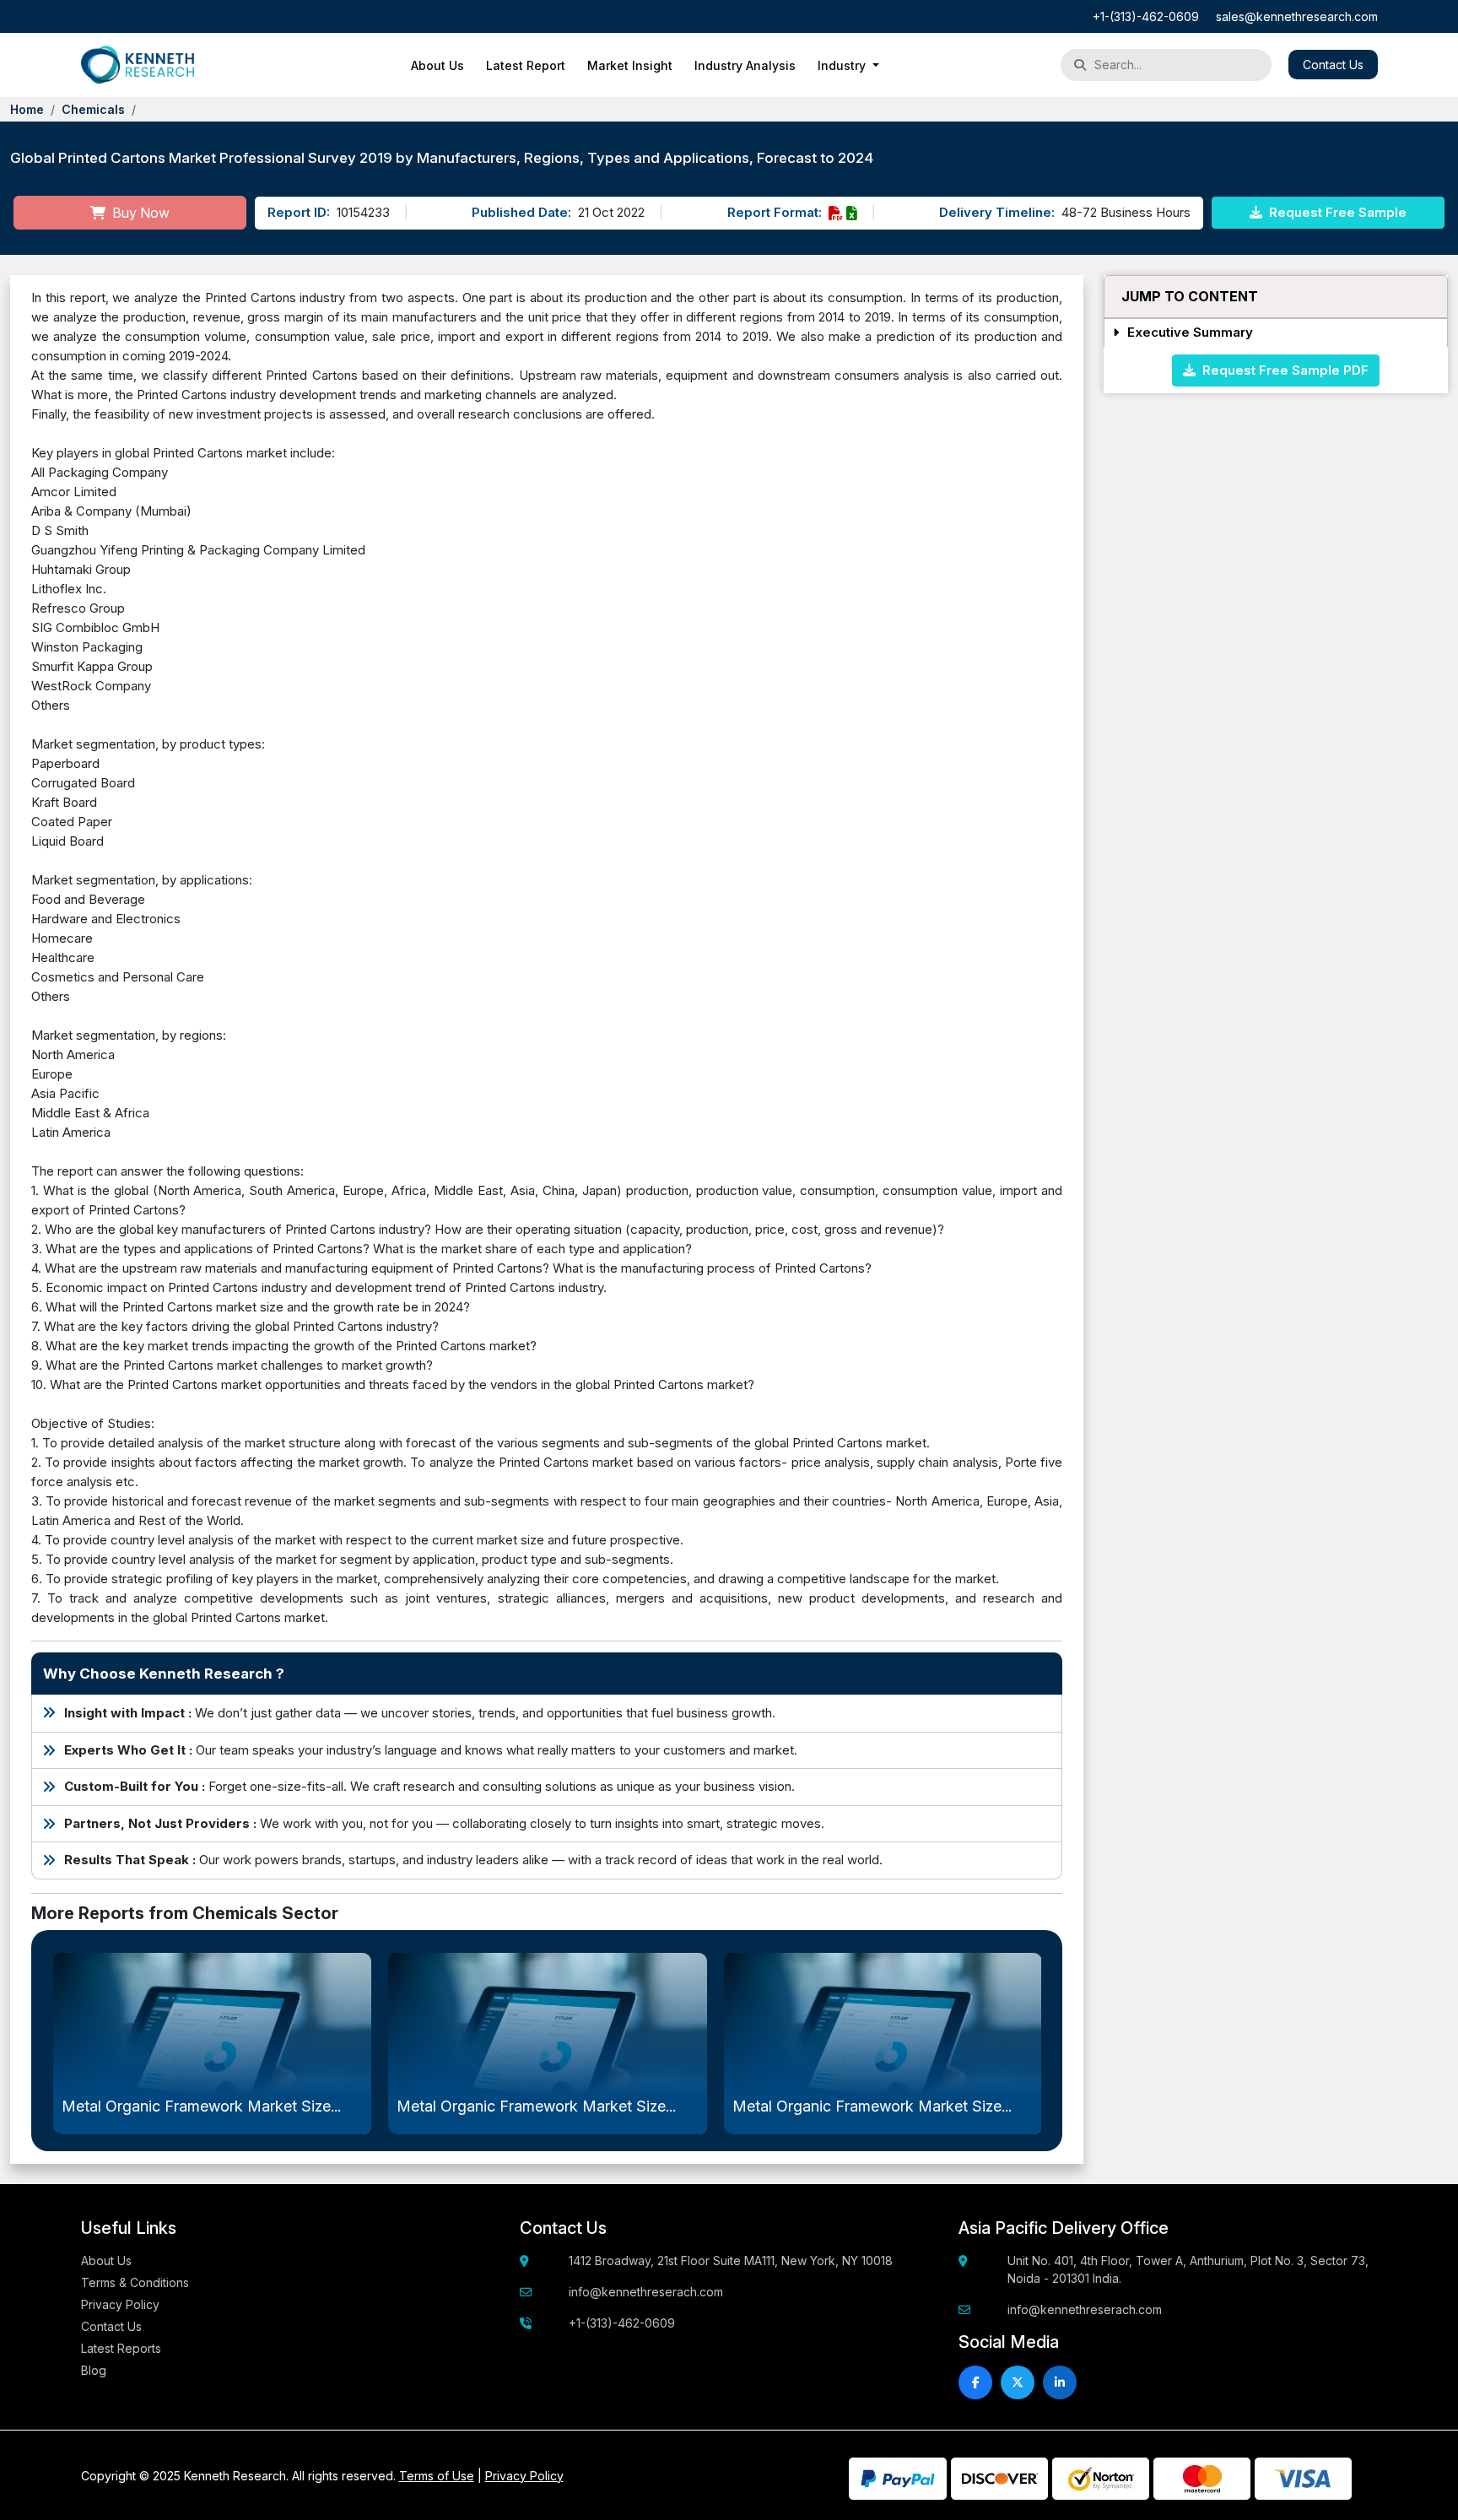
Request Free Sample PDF (1282, 369)
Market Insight (630, 65)
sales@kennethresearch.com (1297, 16)
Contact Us (1333, 65)
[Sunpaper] (138, 65)
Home (27, 109)
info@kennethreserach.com (646, 2292)
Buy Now (139, 213)
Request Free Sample (1336, 212)
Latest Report (526, 65)
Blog (94, 2370)
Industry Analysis (745, 65)
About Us (437, 65)
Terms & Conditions (135, 2282)
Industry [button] (843, 65)
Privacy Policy (120, 2304)
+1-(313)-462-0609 (1146, 16)
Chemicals (93, 109)
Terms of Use (437, 2476)
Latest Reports (121, 2348)
